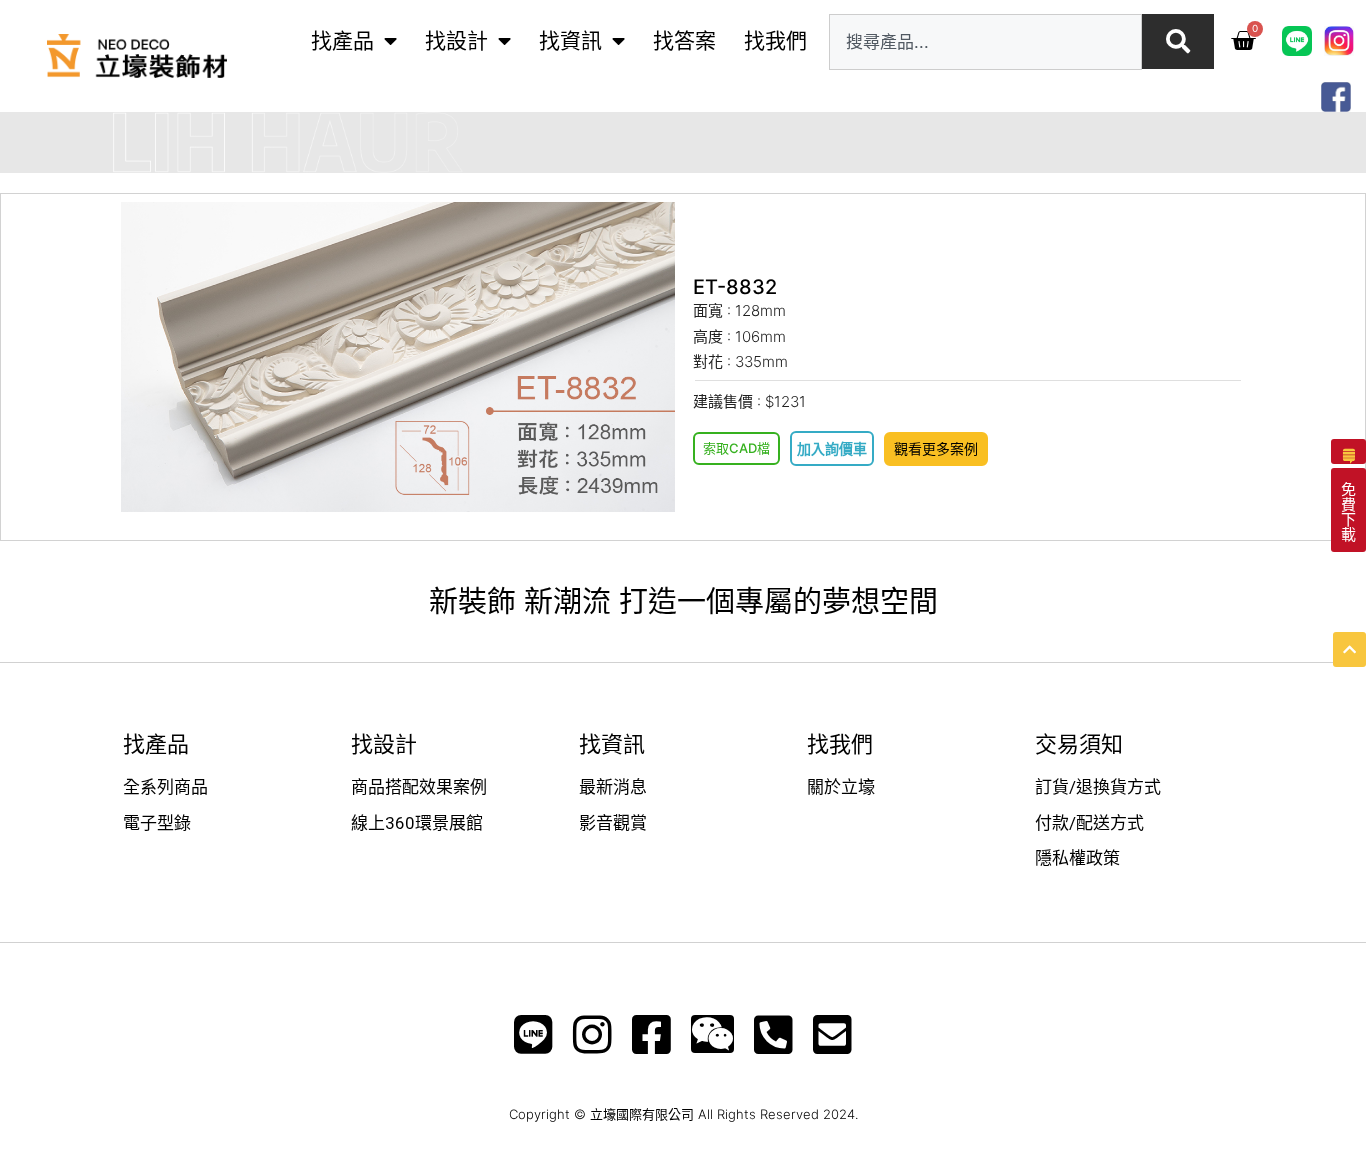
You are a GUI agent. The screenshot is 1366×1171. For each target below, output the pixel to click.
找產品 (342, 40)
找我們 (775, 40)
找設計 (456, 40)
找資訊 (570, 40)
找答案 (684, 40)
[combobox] (985, 42)
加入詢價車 (832, 448)
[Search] (1178, 41)
